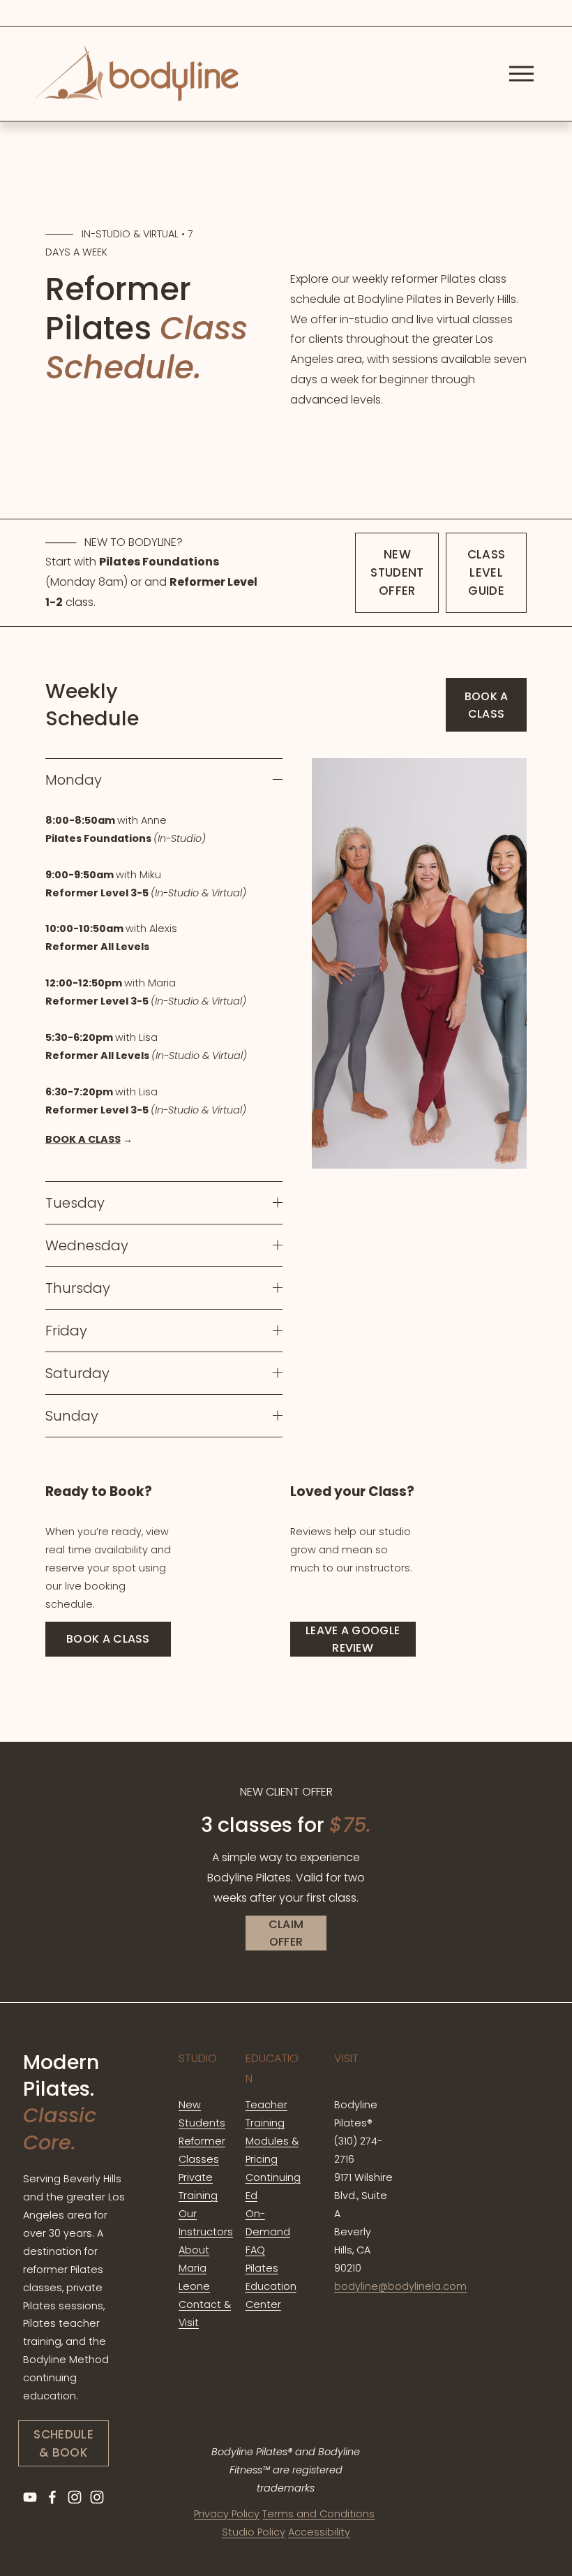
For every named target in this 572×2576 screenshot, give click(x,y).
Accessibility (319, 2532)
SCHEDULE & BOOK (63, 2443)
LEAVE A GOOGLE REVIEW (353, 1639)
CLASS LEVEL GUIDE (487, 572)
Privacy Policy (227, 2514)
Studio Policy (254, 2532)
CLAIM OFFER (286, 1933)
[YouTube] (30, 2497)
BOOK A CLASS (487, 705)
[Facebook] (52, 2497)
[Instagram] (75, 2497)
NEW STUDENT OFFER (397, 572)
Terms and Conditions (318, 2514)
